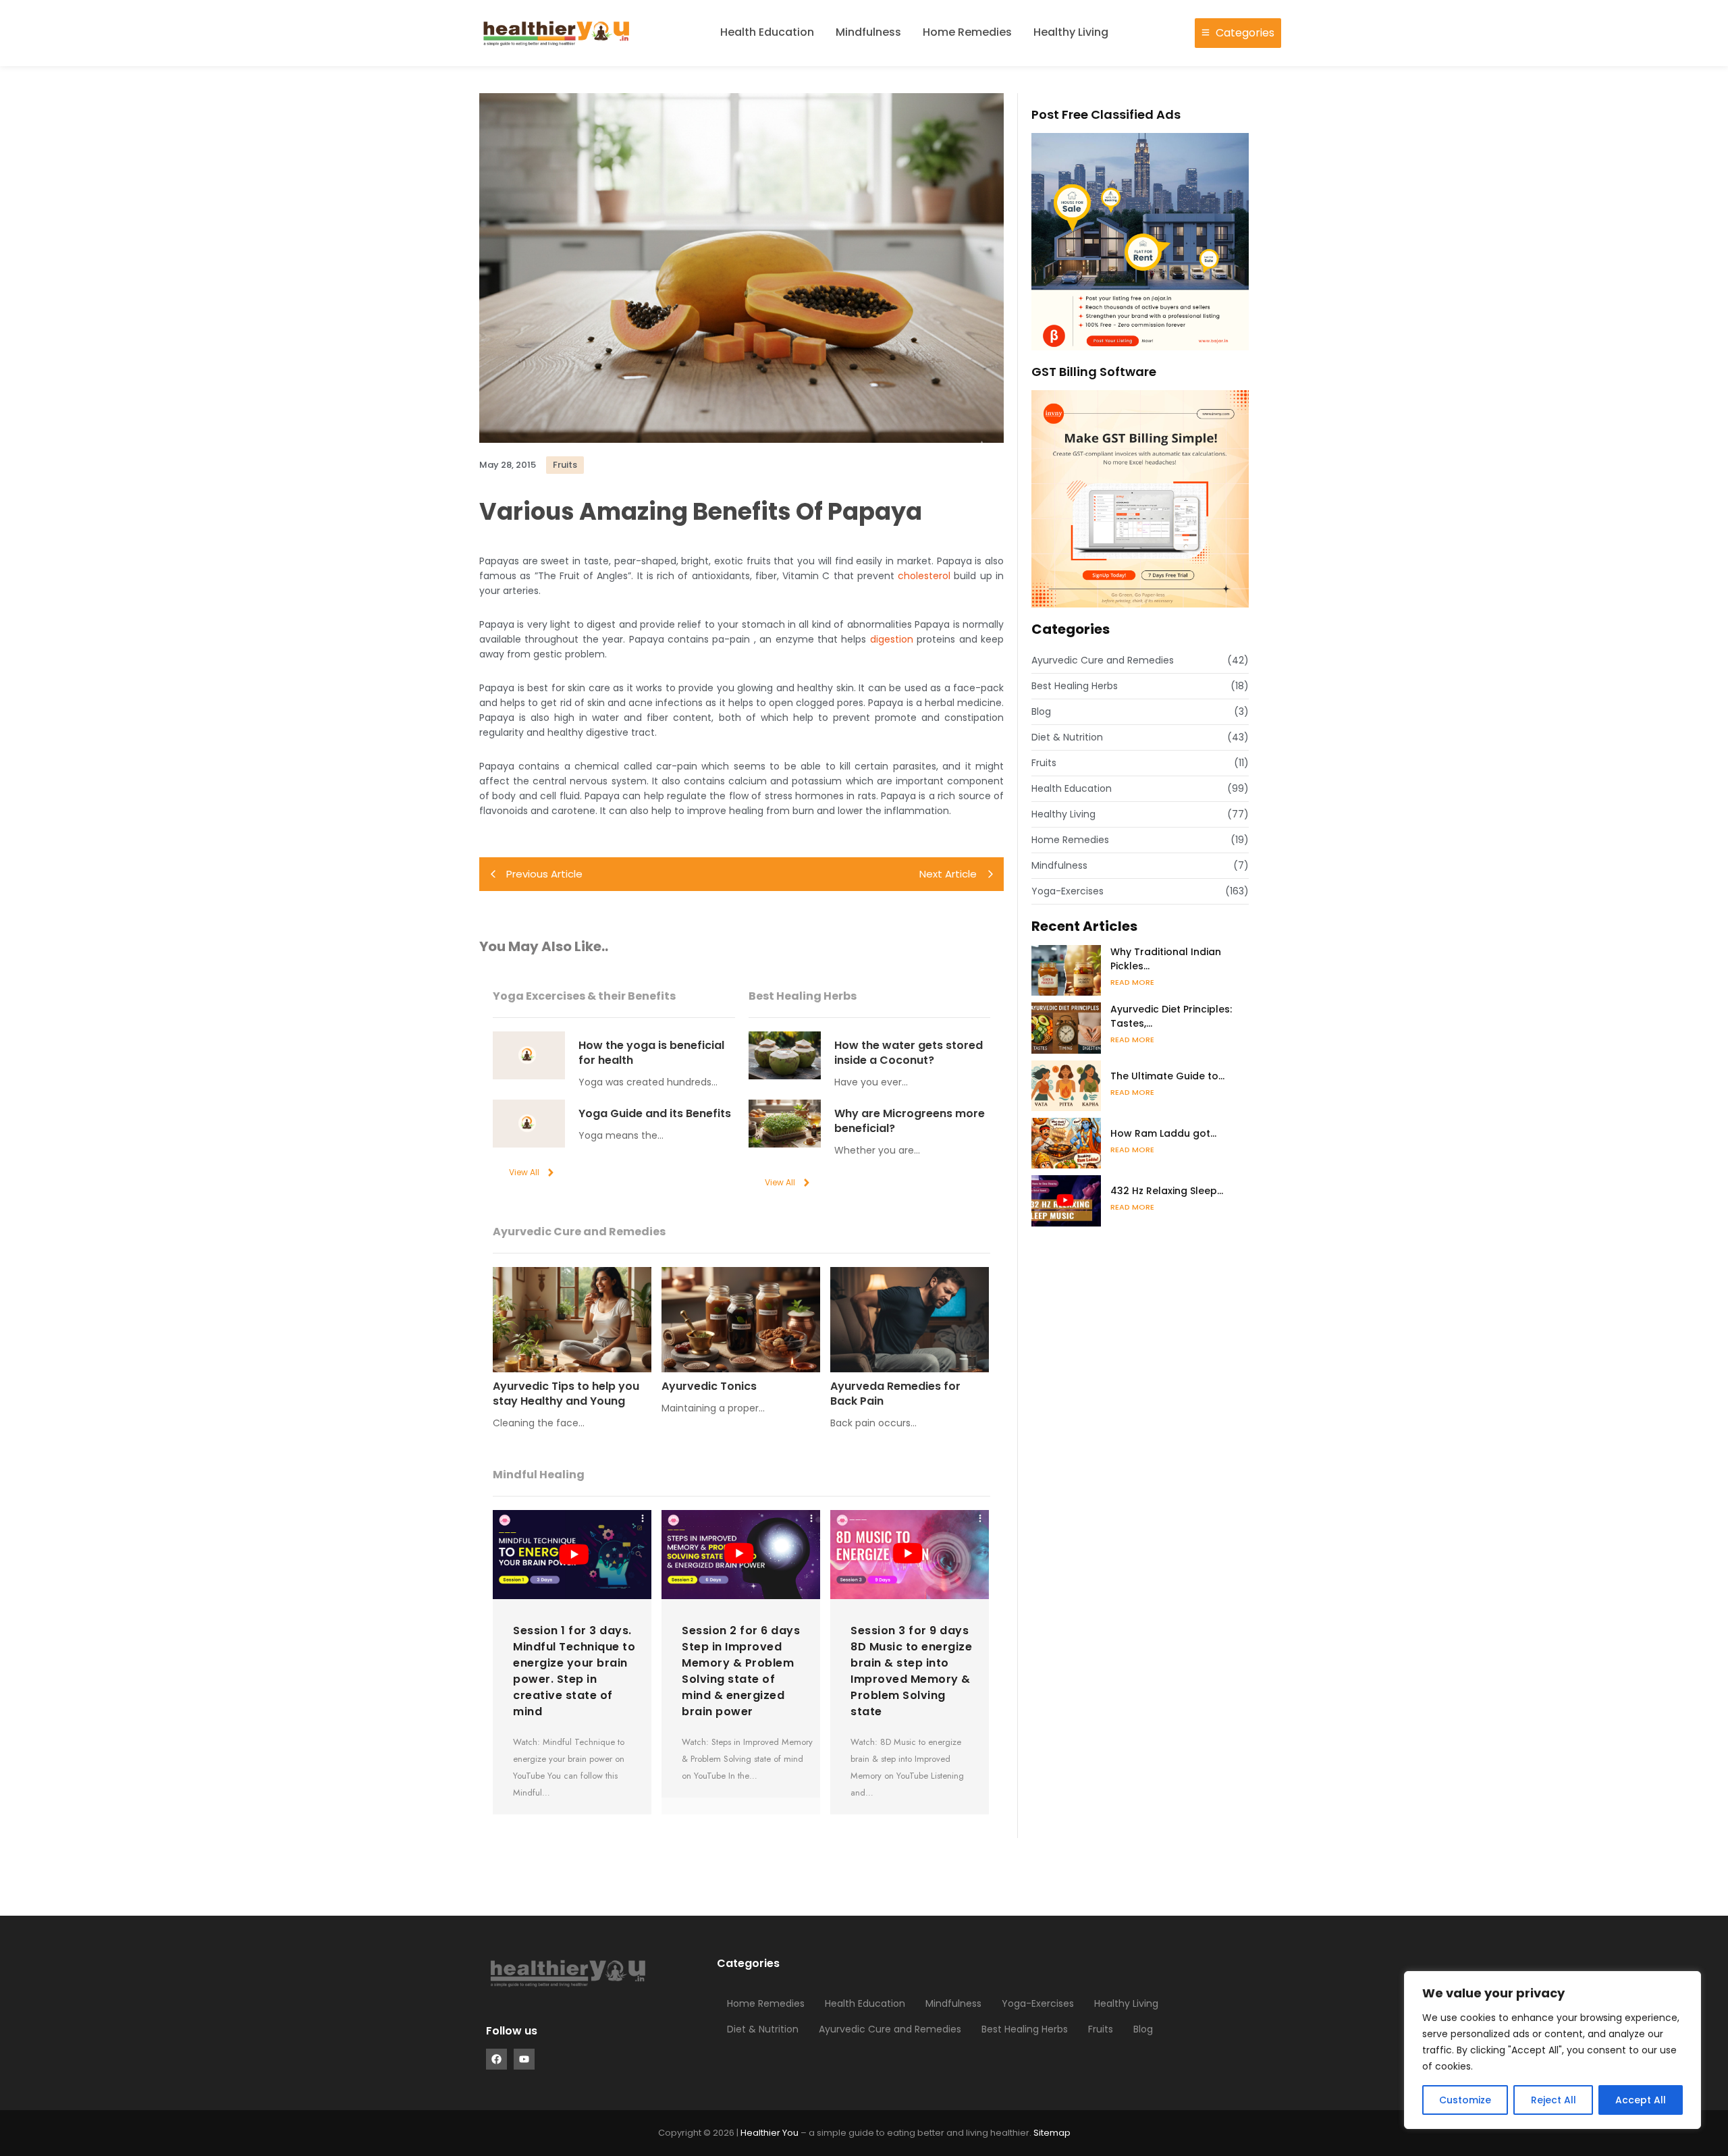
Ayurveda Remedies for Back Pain (895, 1394)
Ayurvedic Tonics (709, 1386)
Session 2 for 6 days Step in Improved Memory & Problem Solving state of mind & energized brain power (741, 1671)
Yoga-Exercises (1038, 2003)
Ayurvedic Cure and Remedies (890, 2029)
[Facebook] (496, 2059)
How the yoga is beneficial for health (651, 1053)
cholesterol (924, 576)
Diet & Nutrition (763, 2029)
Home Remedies (967, 32)
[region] (1552, 2050)
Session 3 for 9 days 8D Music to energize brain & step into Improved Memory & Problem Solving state (911, 1671)
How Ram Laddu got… (1163, 1133)
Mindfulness (868, 32)
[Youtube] (524, 2059)
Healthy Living (1071, 32)
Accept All (1641, 2100)
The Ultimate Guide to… (1167, 1076)
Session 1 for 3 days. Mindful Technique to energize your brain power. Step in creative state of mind (574, 1671)
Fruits (1101, 2029)
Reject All (1554, 2100)
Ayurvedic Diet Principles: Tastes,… (1171, 1016)
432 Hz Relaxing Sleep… (1167, 1191)
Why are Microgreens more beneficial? (910, 1121)
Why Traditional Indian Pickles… (1166, 959)
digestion (892, 639)
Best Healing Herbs (1025, 2029)
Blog (1143, 2029)
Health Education (767, 32)
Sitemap (1052, 2133)
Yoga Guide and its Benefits (655, 1114)
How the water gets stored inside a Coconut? (909, 1053)
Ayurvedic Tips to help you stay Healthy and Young (566, 1394)
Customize (1465, 2100)
